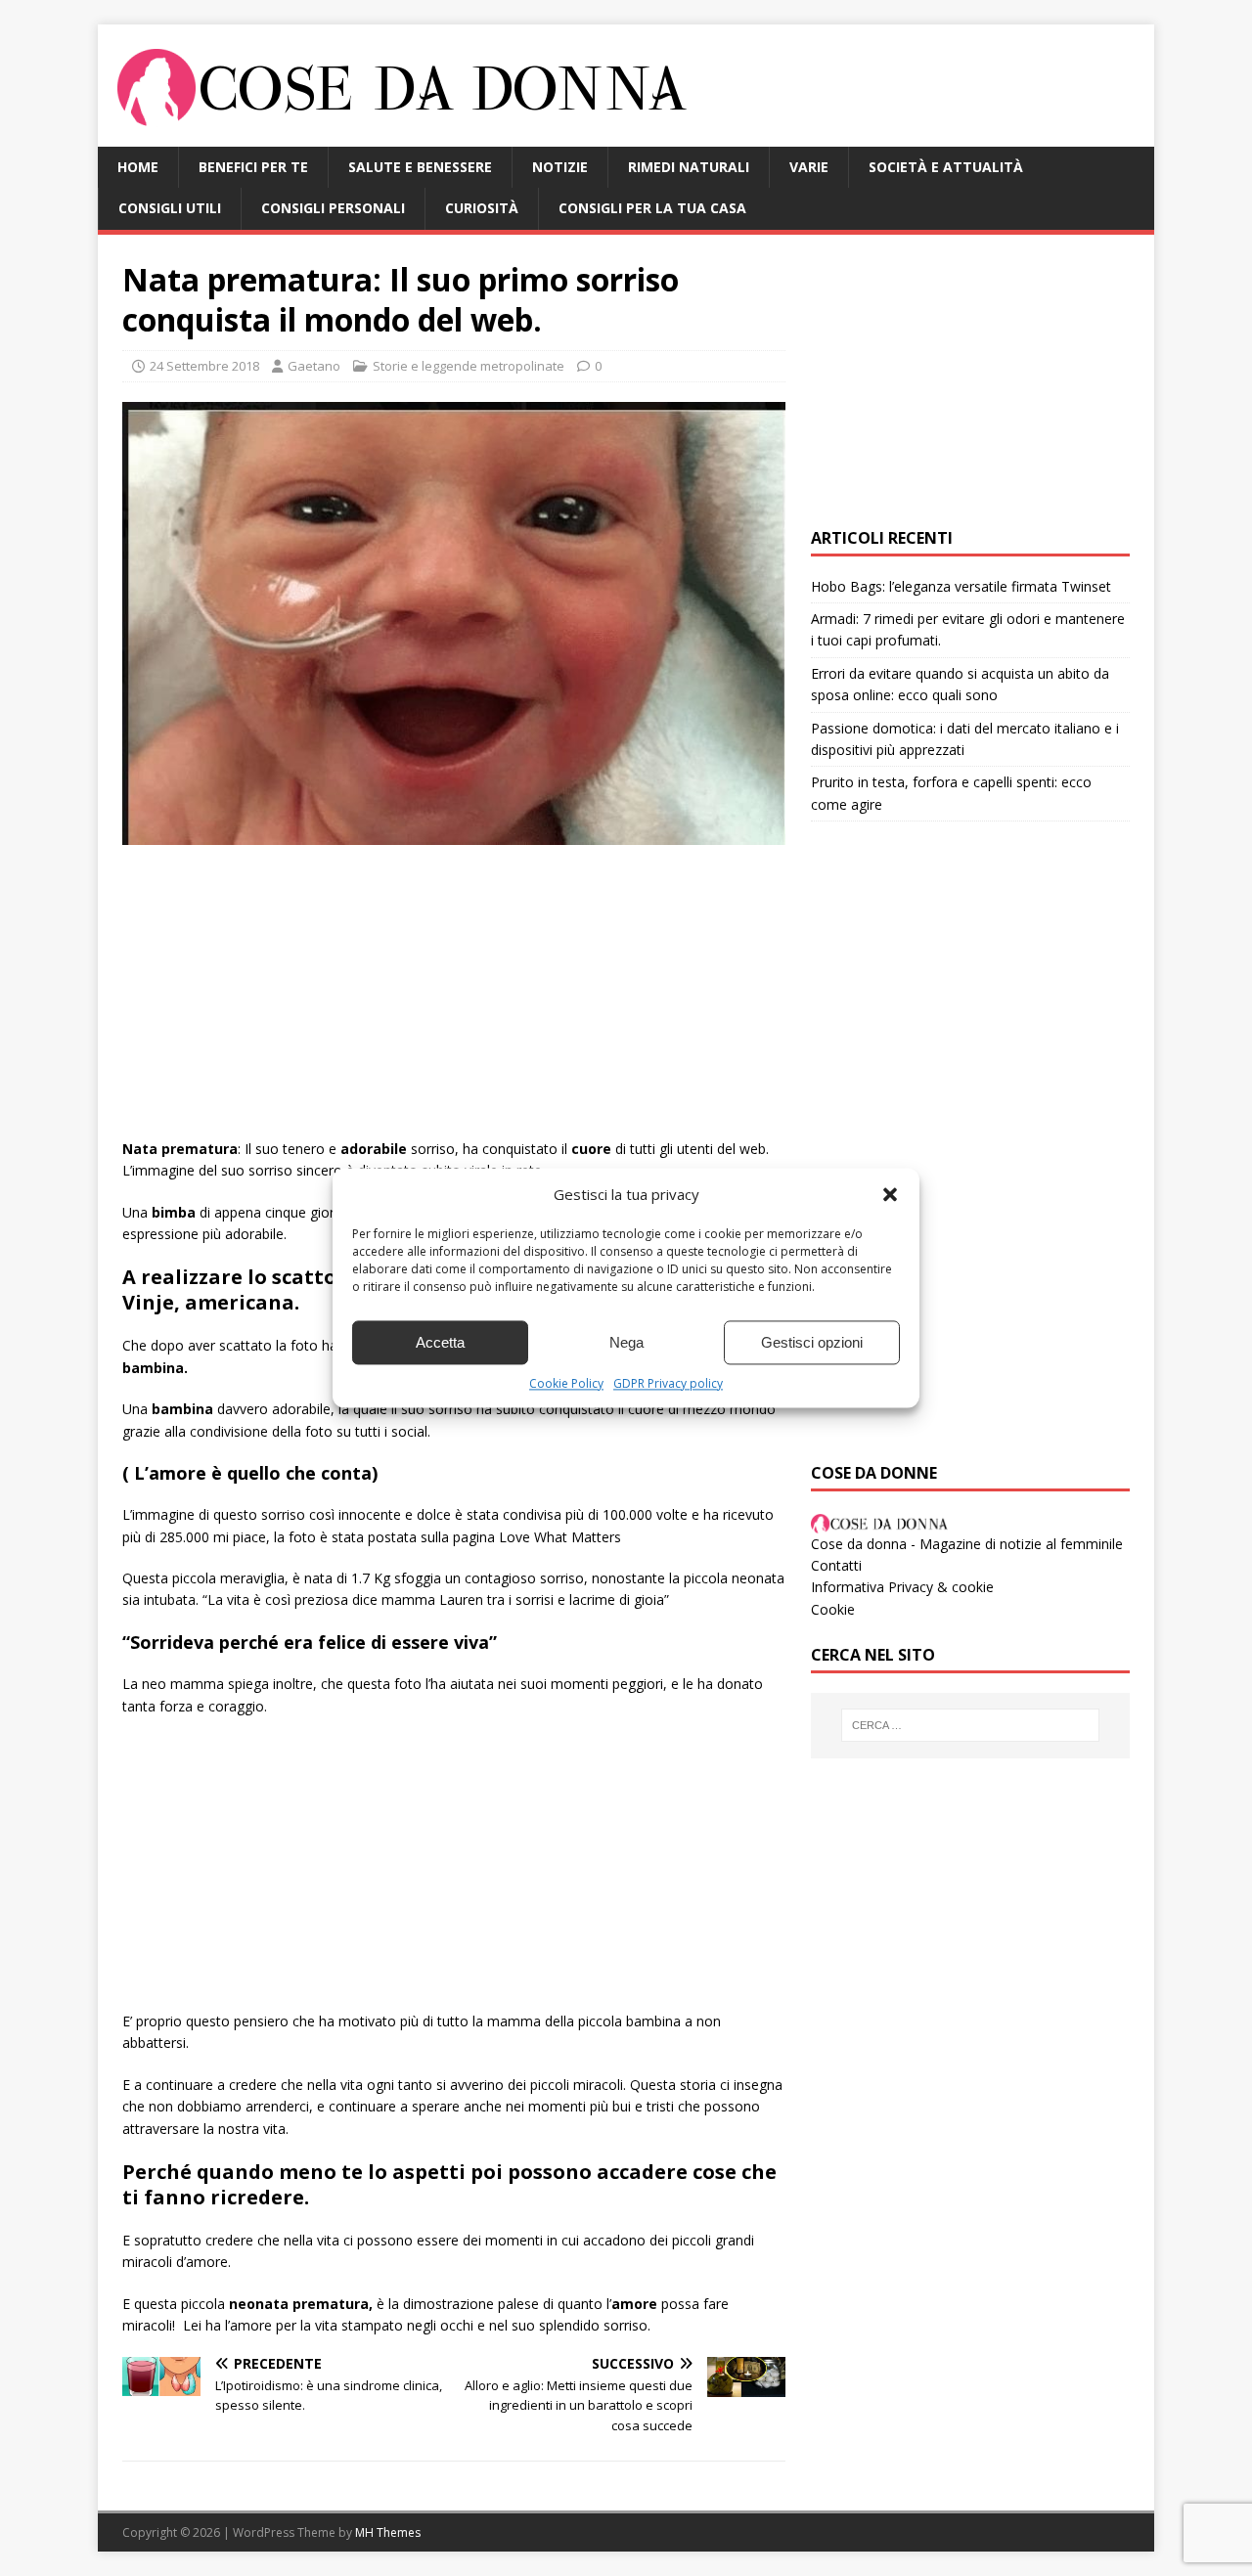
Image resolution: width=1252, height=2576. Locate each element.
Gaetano (314, 366)
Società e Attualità (946, 167)
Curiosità (482, 208)
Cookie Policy (566, 1383)
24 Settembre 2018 (204, 366)
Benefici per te (253, 167)
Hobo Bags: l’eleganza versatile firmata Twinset (961, 586)
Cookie (833, 1609)
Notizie (560, 167)
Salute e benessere (420, 167)
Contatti (836, 1565)
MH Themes (388, 2532)
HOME (138, 167)
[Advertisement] (454, 1001)
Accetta (440, 1342)
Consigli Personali (333, 208)
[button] (890, 1194)
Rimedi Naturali (689, 167)
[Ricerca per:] (970, 1725)
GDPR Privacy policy (668, 1383)
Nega (626, 1342)
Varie (809, 167)
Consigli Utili (170, 208)
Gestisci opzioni (812, 1342)
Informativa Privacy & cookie (902, 1587)
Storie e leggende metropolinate (469, 366)
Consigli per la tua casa (652, 208)
